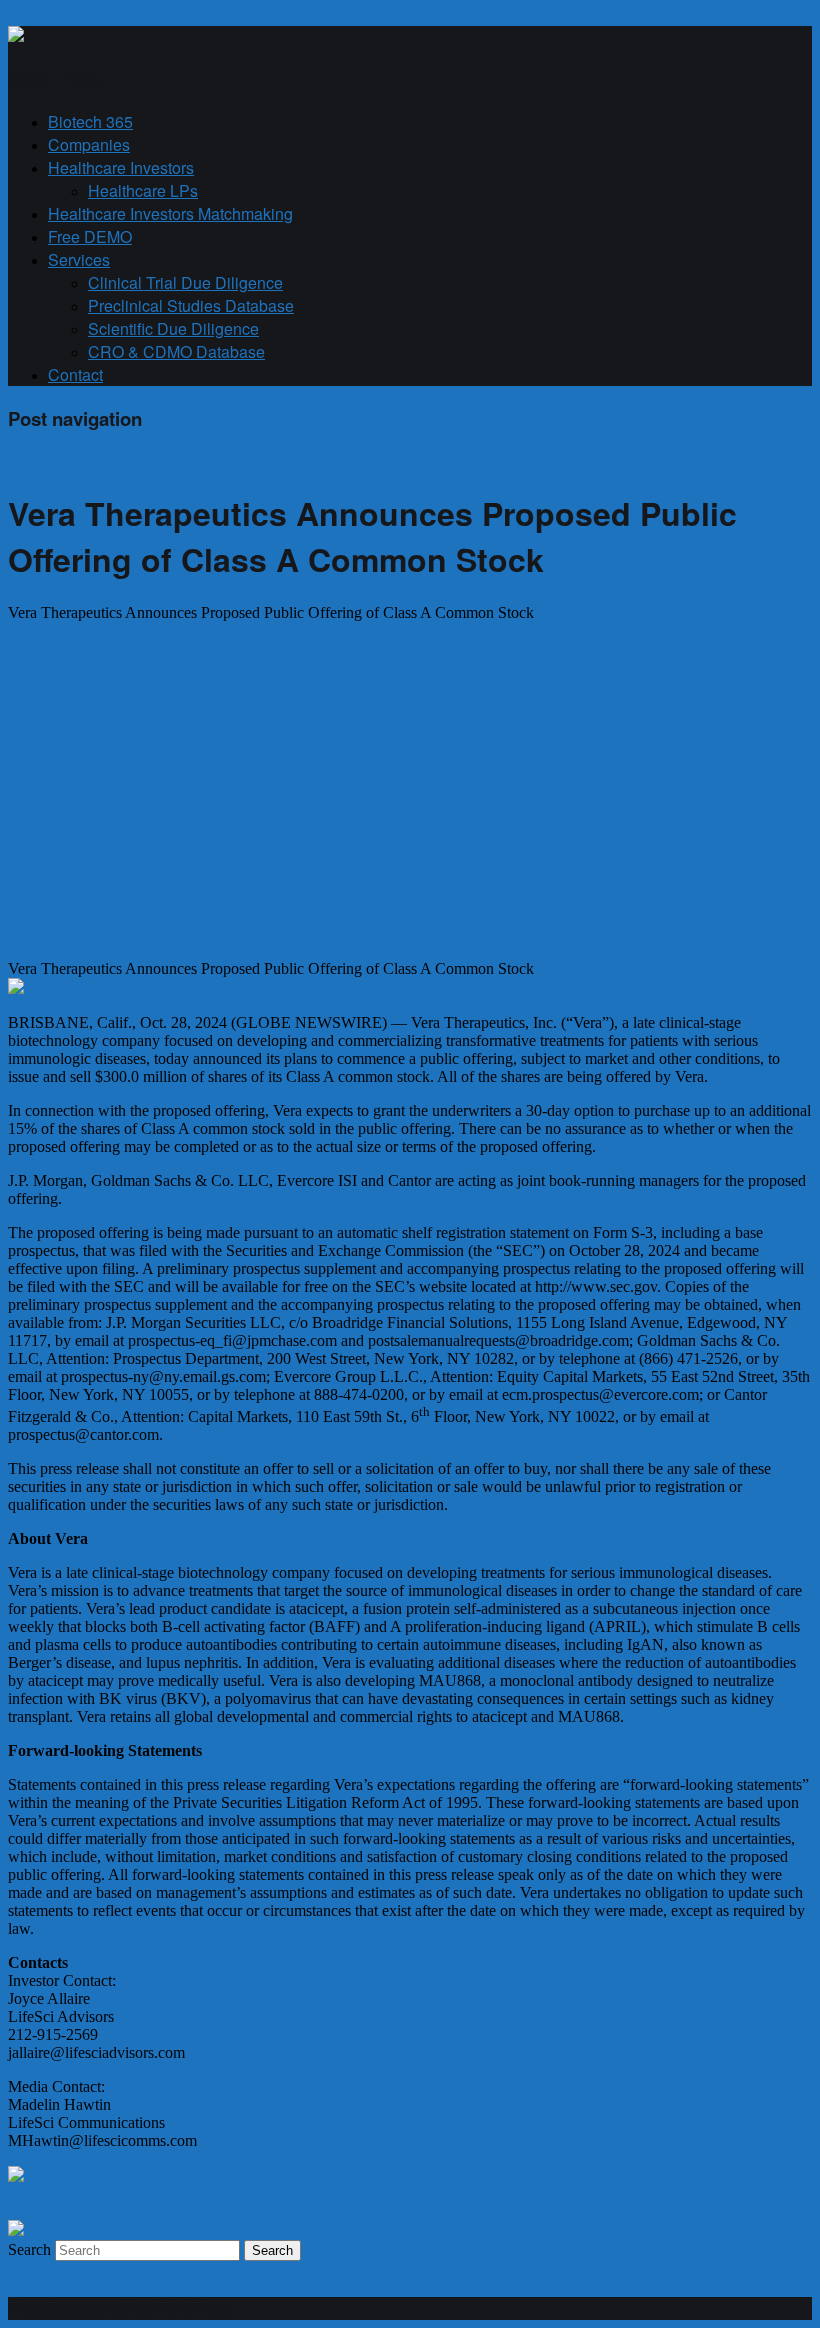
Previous (45, 459)
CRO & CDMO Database (176, 351)
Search (29, 2249)
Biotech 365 (90, 121)
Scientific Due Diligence (173, 328)
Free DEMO (90, 236)
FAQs (417, 2269)
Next (112, 459)
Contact (75, 374)
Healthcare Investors (121, 167)
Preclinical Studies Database (191, 305)
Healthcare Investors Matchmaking (170, 213)
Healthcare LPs (143, 190)
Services (79, 259)
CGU (513, 2269)
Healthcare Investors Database (244, 2269)
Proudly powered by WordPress (120, 2308)
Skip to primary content (82, 16)
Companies (89, 144)
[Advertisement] (176, 798)
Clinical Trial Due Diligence (185, 282)
